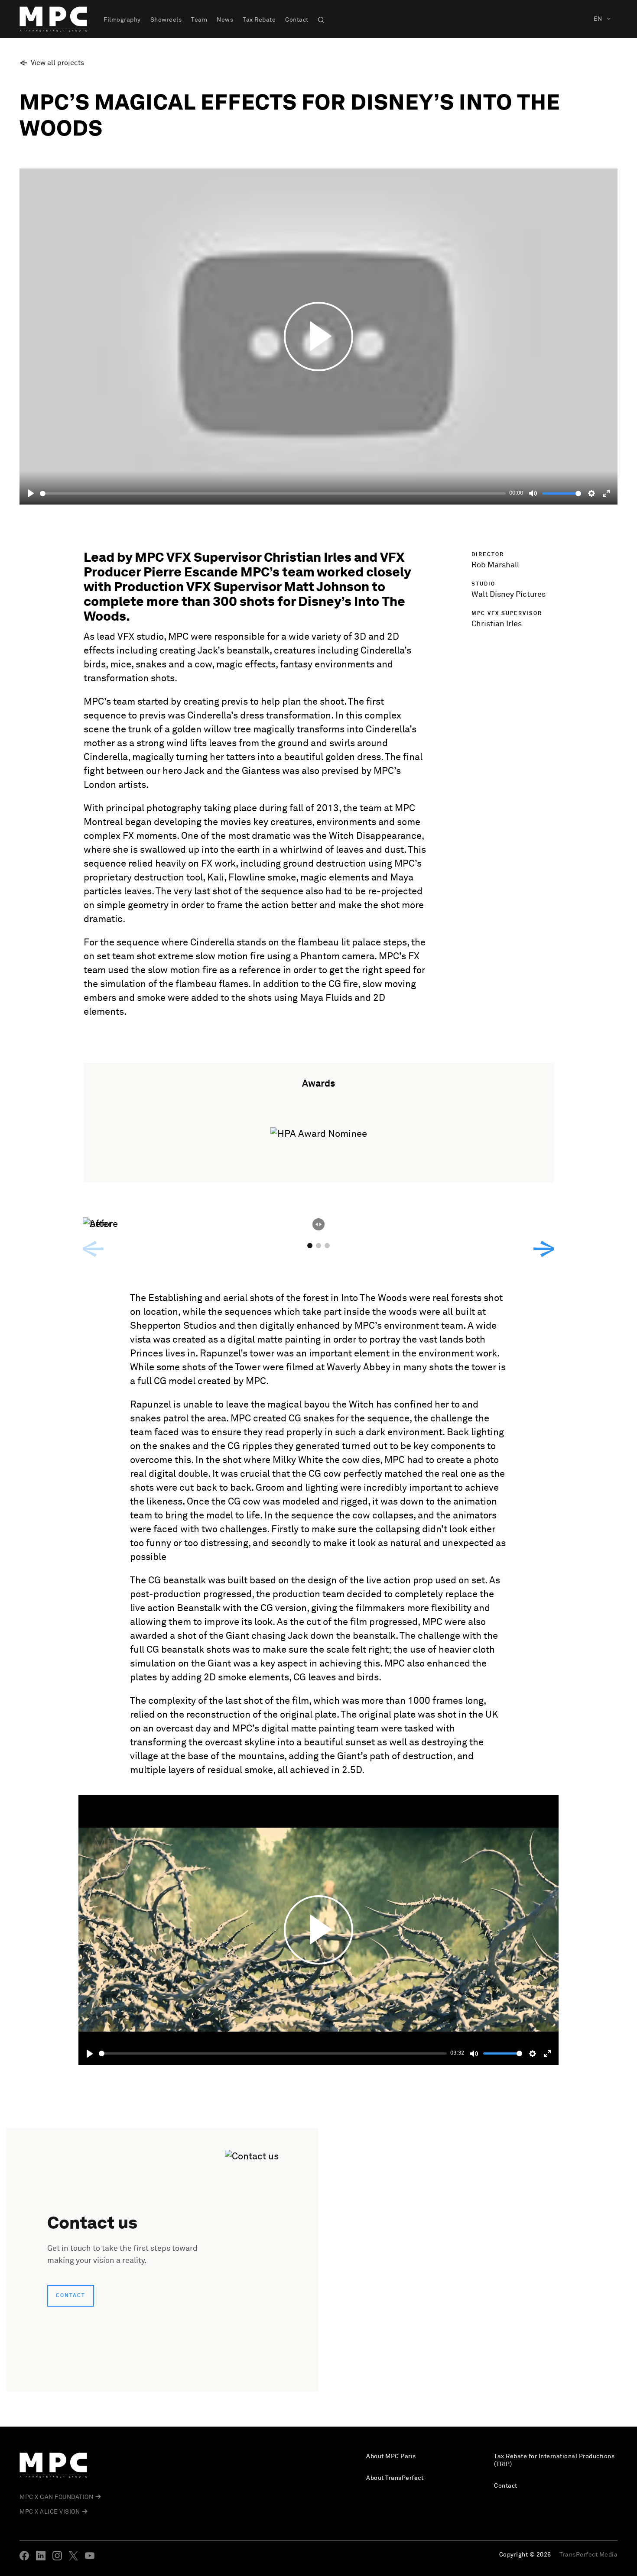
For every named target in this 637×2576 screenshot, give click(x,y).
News (225, 20)
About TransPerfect (395, 2478)
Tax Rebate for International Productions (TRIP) (554, 2460)
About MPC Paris (391, 2456)
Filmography (122, 20)
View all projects (57, 63)
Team (199, 20)
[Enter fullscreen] (606, 493)
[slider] (273, 494)
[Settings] (591, 493)
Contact (297, 20)
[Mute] (533, 493)
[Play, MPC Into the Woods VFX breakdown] (90, 2054)
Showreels (166, 20)
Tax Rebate (259, 20)
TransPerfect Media (588, 2555)
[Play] (31, 493)
